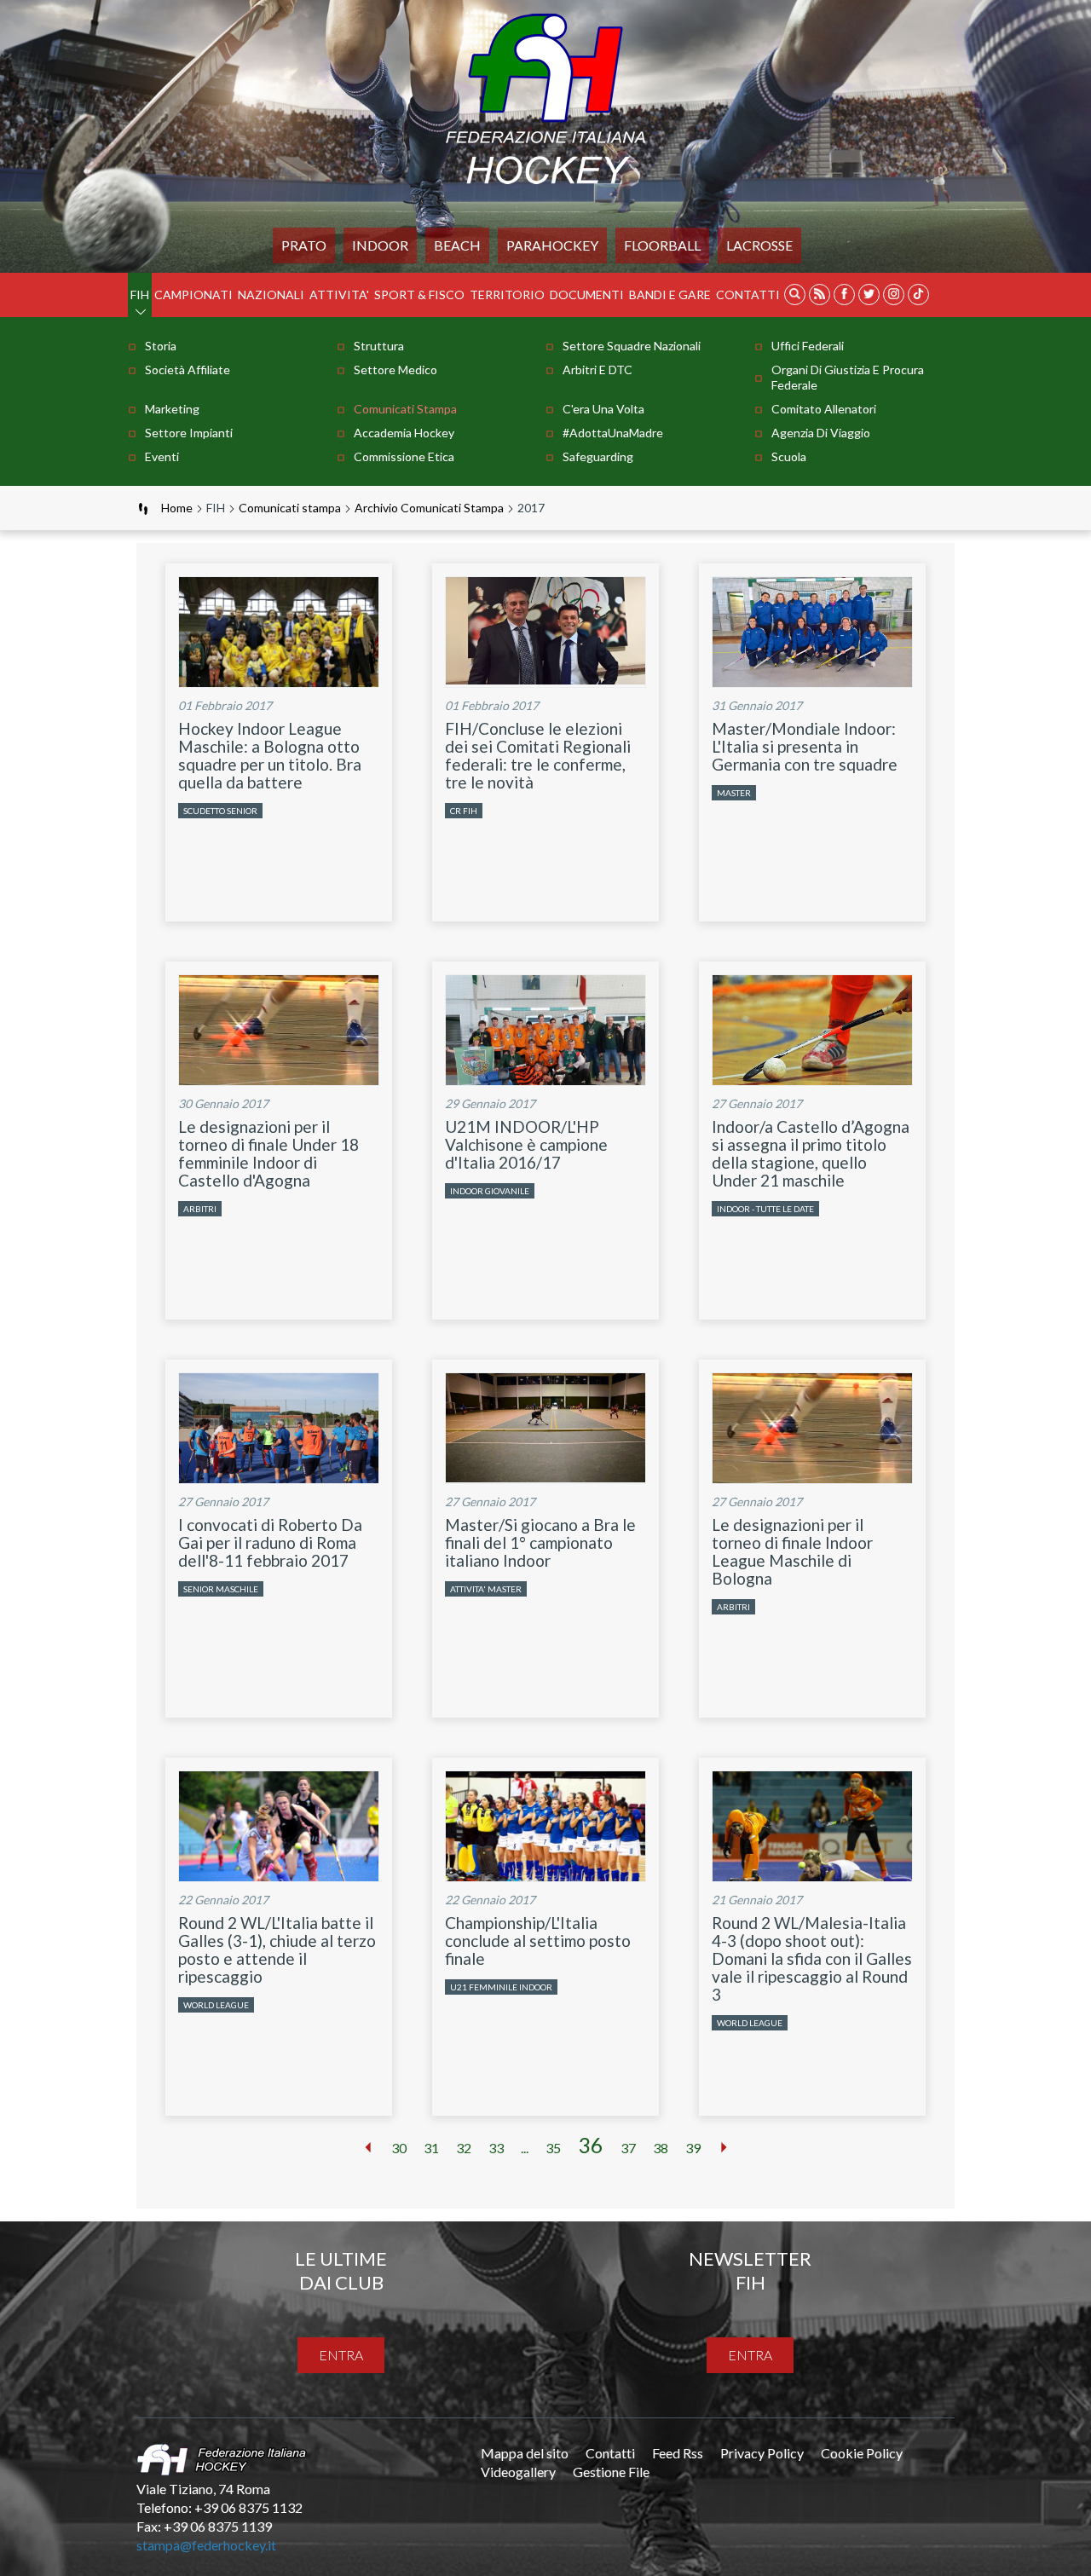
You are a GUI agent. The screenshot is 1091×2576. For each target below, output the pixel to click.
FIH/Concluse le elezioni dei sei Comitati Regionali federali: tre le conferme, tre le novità (538, 755)
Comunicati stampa (405, 409)
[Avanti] (724, 2147)
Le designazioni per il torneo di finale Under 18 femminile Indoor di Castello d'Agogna (268, 1153)
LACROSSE (759, 245)
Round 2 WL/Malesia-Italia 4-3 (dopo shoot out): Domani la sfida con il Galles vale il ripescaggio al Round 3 (812, 1958)
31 (431, 2148)
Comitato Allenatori (824, 409)
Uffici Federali (808, 346)
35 (553, 2148)
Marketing (172, 409)
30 (399, 2148)
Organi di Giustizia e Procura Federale (848, 377)
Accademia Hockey (404, 433)
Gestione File (611, 2472)
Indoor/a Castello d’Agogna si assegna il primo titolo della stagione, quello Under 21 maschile (811, 1153)
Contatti (748, 295)
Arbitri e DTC (597, 370)
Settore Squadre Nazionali (632, 346)
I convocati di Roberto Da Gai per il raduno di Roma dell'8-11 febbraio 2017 (270, 1542)
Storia (161, 346)
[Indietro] (368, 2147)
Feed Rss (678, 2453)
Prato (304, 245)
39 (693, 2148)
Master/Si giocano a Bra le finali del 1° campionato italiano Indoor (540, 1542)
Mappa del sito (525, 2453)
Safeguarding (598, 456)
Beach (457, 245)
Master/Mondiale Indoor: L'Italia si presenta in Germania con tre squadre (805, 746)
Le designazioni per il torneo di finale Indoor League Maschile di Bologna (792, 1551)
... (525, 2148)
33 (496, 2148)
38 (661, 2148)
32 (464, 2148)
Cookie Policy (862, 2453)
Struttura (379, 346)
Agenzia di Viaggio (821, 433)
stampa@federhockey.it (206, 2545)
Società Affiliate (188, 370)
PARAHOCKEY (552, 245)
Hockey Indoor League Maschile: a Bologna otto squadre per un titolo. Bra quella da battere (270, 755)
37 (628, 2148)
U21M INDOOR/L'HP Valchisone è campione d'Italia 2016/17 (526, 1144)
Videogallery (518, 2472)
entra (341, 2355)
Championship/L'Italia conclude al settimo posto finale (538, 1941)
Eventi (162, 456)
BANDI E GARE (670, 295)
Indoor (380, 245)
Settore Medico (395, 370)
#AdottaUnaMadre (613, 433)
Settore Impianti (189, 433)
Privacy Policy (762, 2453)
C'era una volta (603, 409)
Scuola (789, 456)
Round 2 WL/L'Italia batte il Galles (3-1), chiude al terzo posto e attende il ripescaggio (277, 1949)
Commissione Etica (404, 456)
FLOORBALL (662, 245)
